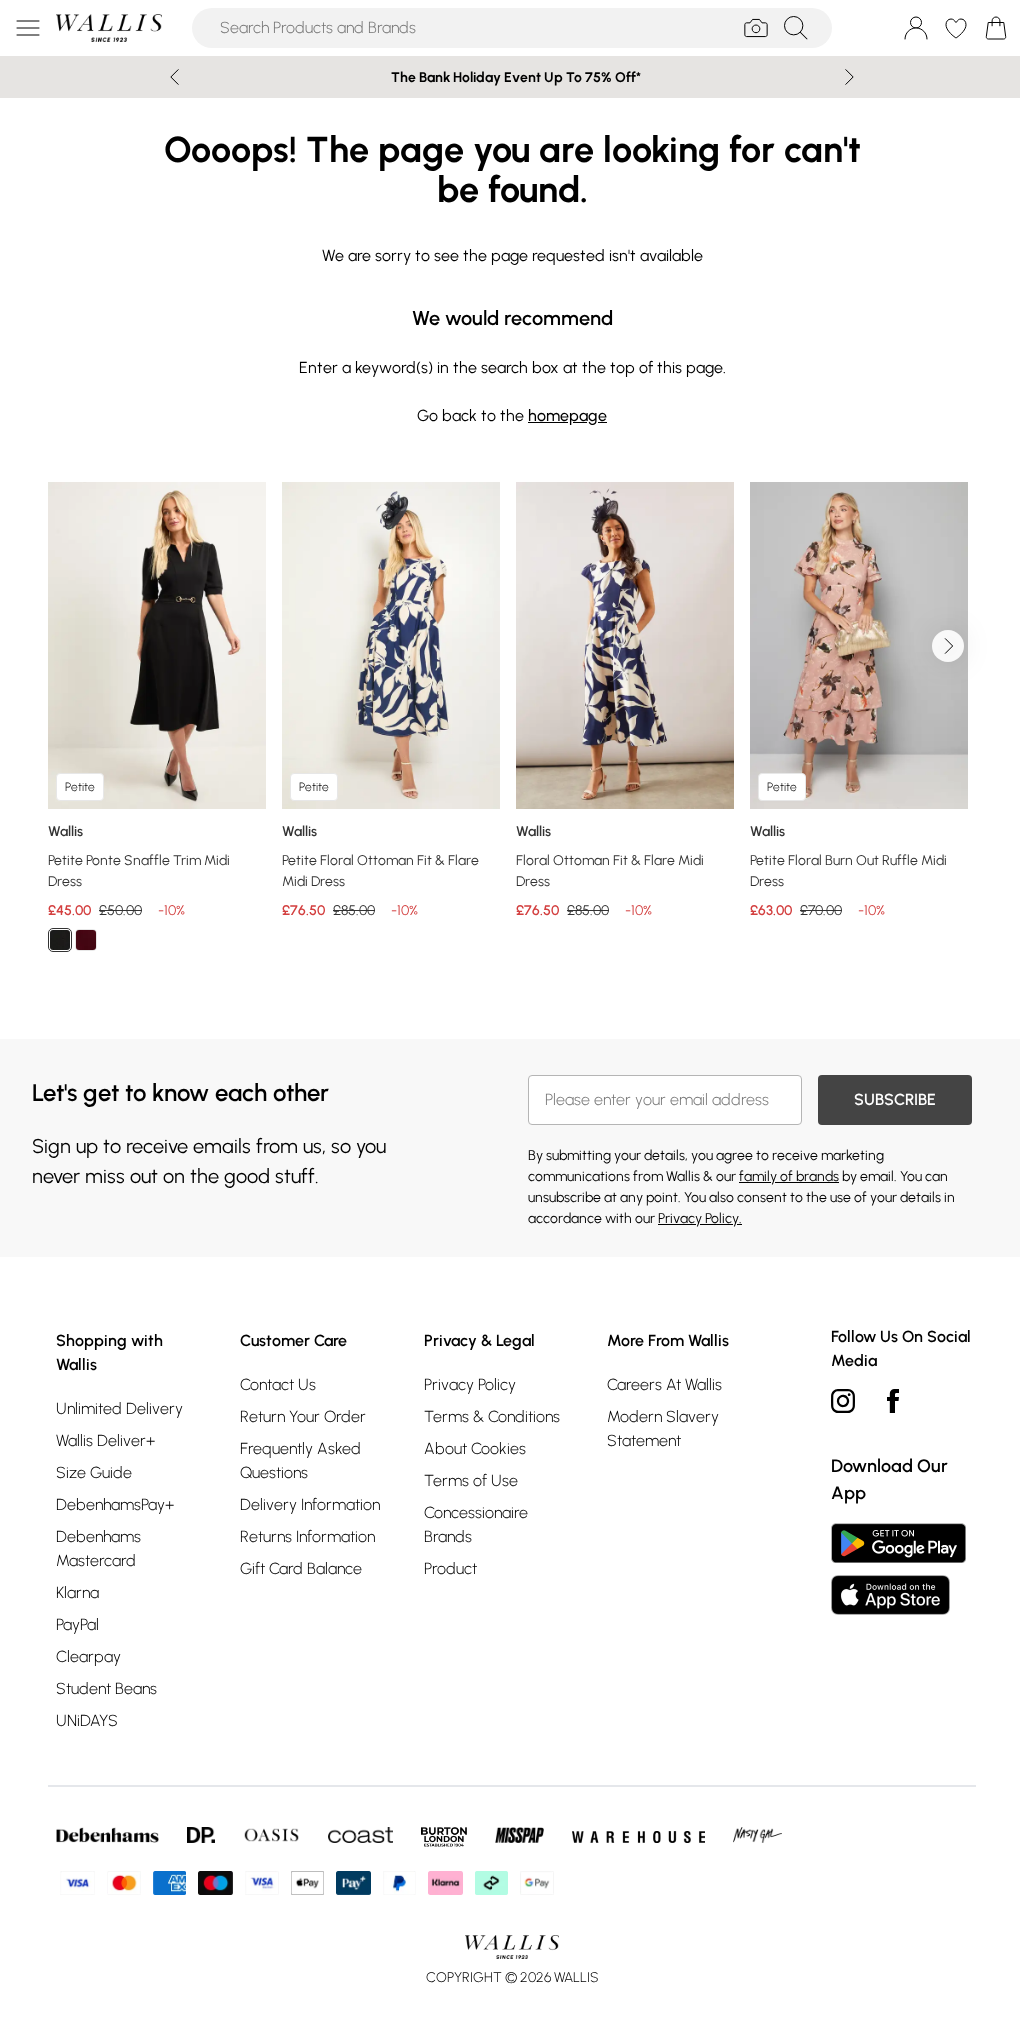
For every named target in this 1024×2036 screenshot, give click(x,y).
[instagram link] (843, 1401)
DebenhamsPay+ (115, 1504)
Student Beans (106, 1688)
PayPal (77, 1624)
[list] (512, 728)
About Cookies (475, 1448)
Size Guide (94, 1472)
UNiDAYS (87, 1720)
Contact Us (278, 1384)
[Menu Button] (28, 28)
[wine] (86, 940)
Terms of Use (471, 1480)
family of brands (789, 1176)
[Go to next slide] (948, 646)
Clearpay (88, 1656)
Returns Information (307, 1536)
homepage (567, 415)
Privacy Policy (470, 1384)
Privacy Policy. (700, 1218)
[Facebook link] (893, 1401)
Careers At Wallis (664, 1384)
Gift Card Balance (301, 1568)
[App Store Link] (898, 1569)
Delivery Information (310, 1504)
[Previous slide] (174, 77)
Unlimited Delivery (119, 1408)
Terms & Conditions (492, 1416)
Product (450, 1568)
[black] (60, 940)
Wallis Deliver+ (105, 1440)
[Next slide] (849, 77)
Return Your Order (303, 1416)
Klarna (77, 1592)
